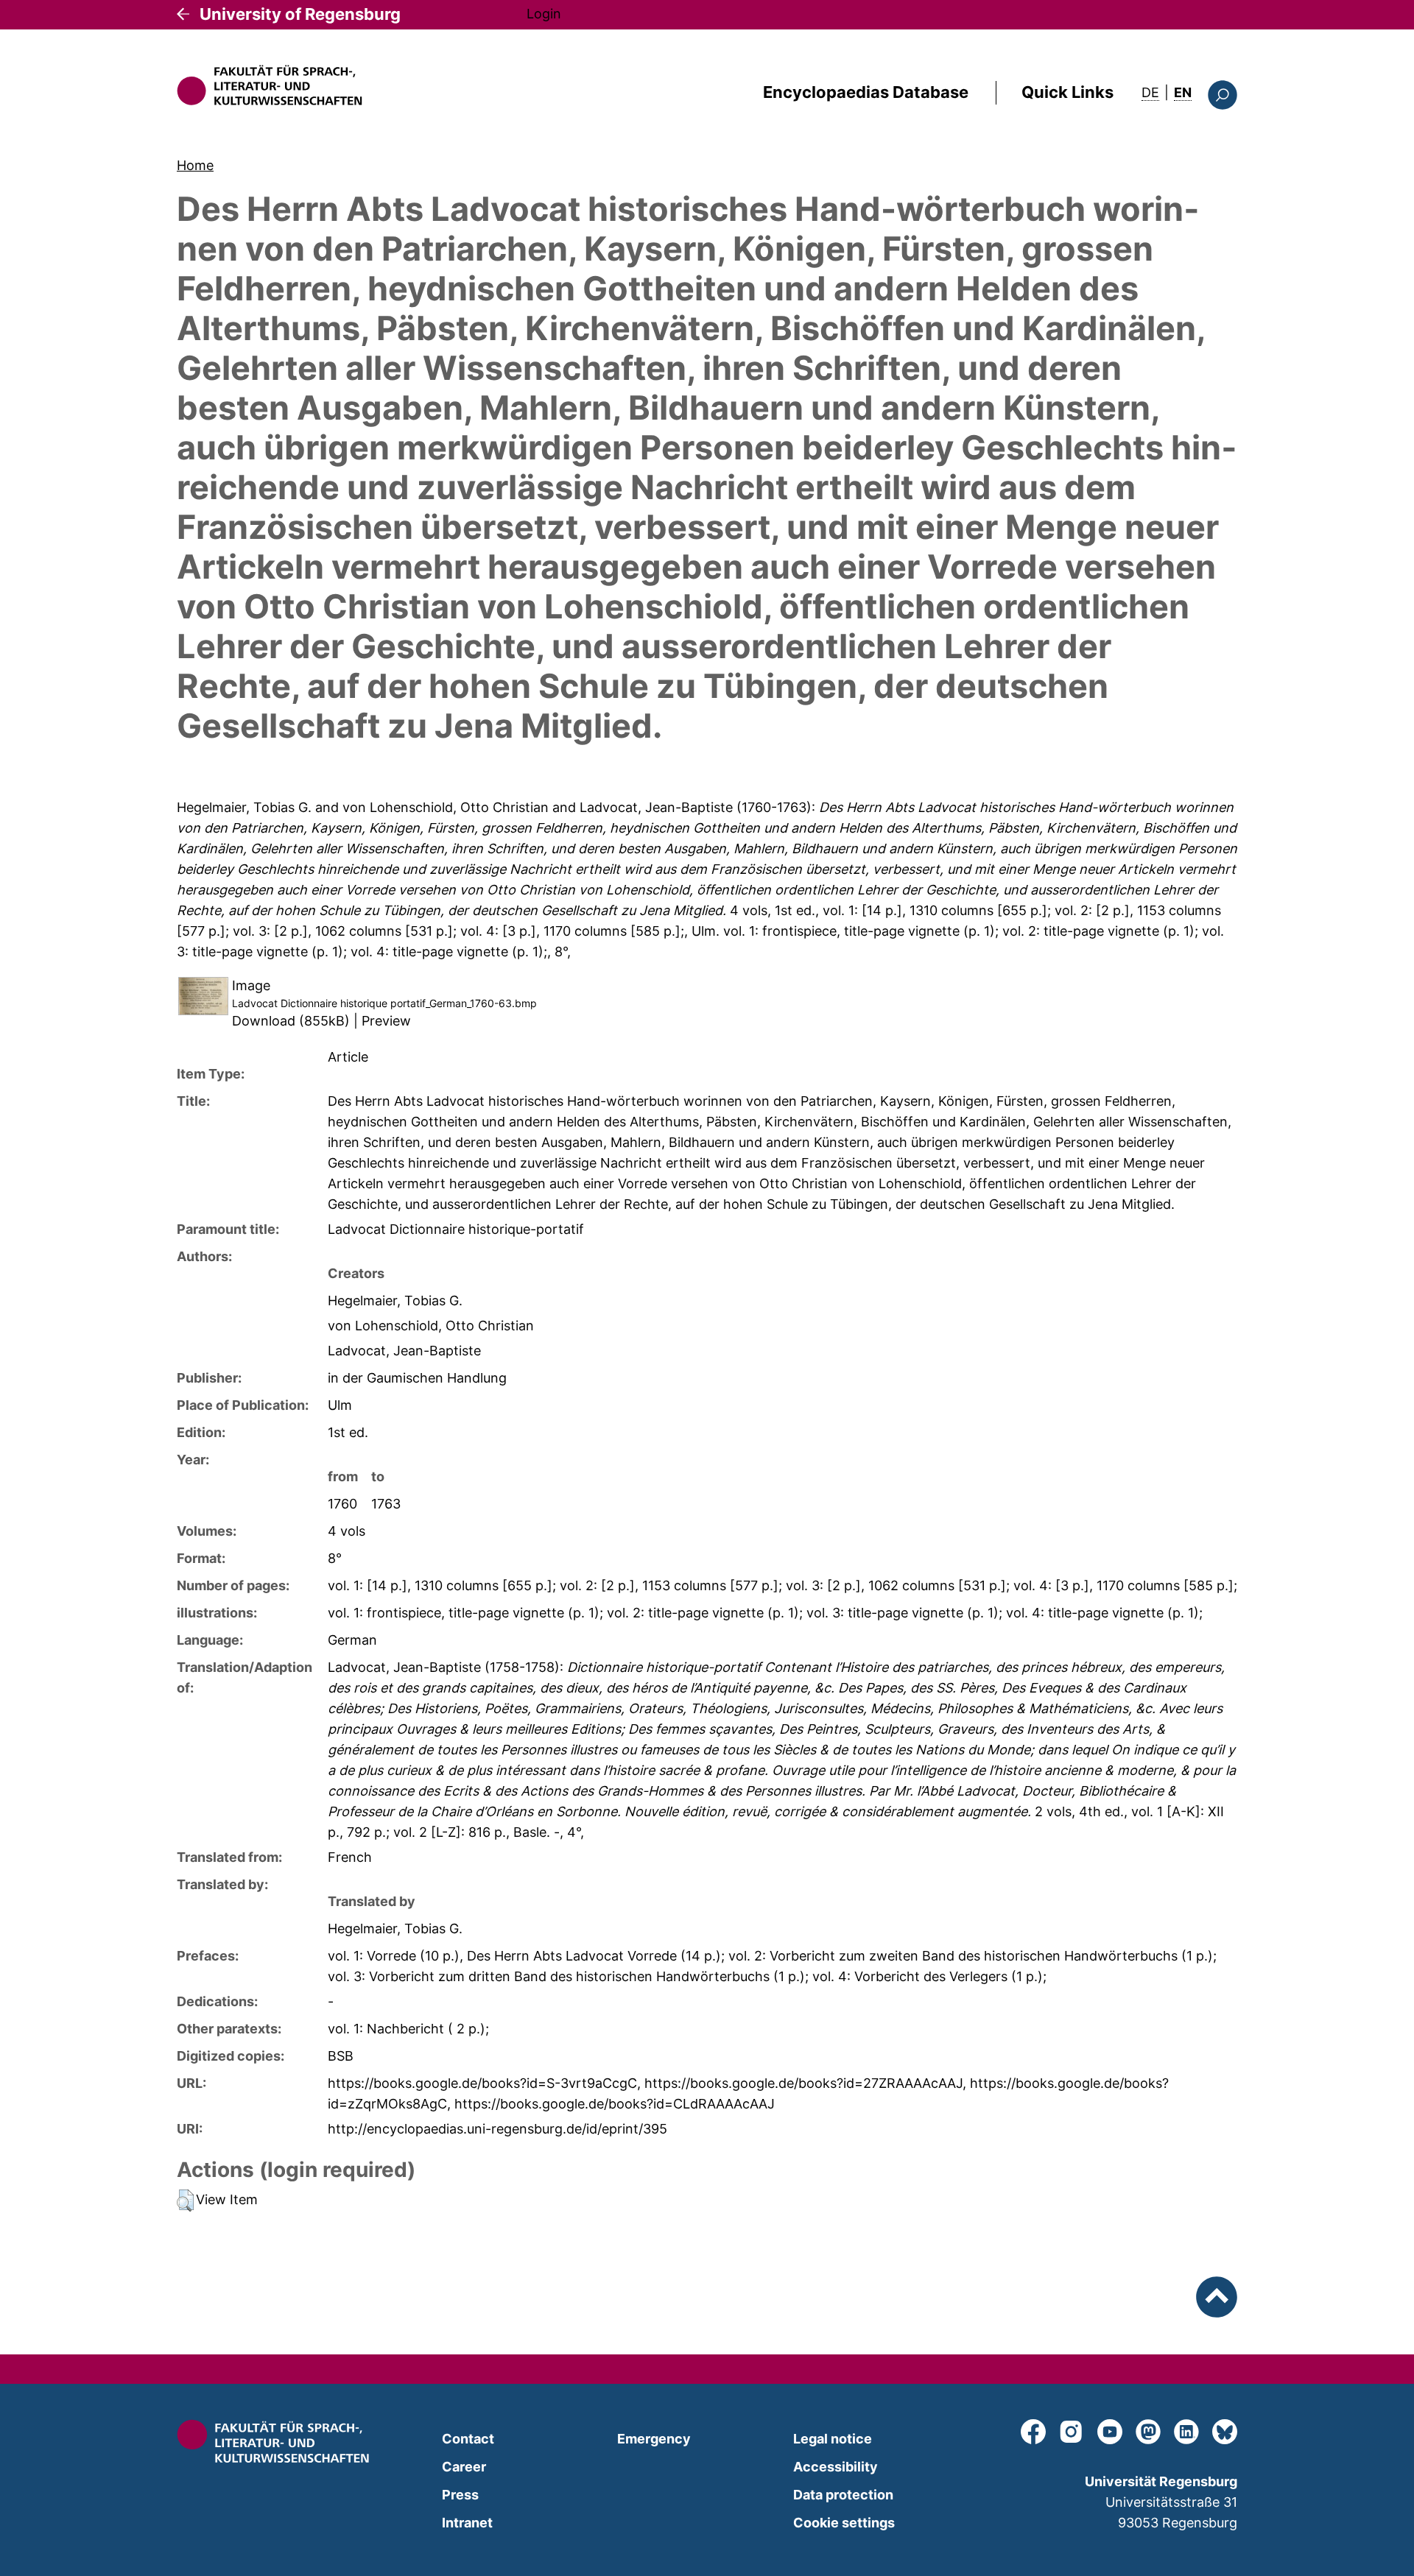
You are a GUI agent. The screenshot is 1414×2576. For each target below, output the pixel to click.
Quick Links (1067, 92)
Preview (386, 1021)
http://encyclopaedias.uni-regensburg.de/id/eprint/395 (497, 2129)
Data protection (843, 2495)
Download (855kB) (291, 1021)
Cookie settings (844, 2523)
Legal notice (833, 2439)
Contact (468, 2439)
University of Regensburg (300, 14)
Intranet (467, 2523)
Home (195, 165)
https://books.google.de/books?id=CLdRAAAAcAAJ (615, 2104)
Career (464, 2467)
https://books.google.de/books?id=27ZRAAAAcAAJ (803, 2083)
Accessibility (836, 2467)
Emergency (654, 2439)
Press (460, 2495)
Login (544, 14)
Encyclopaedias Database (866, 92)
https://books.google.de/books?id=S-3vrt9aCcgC (482, 2083)
